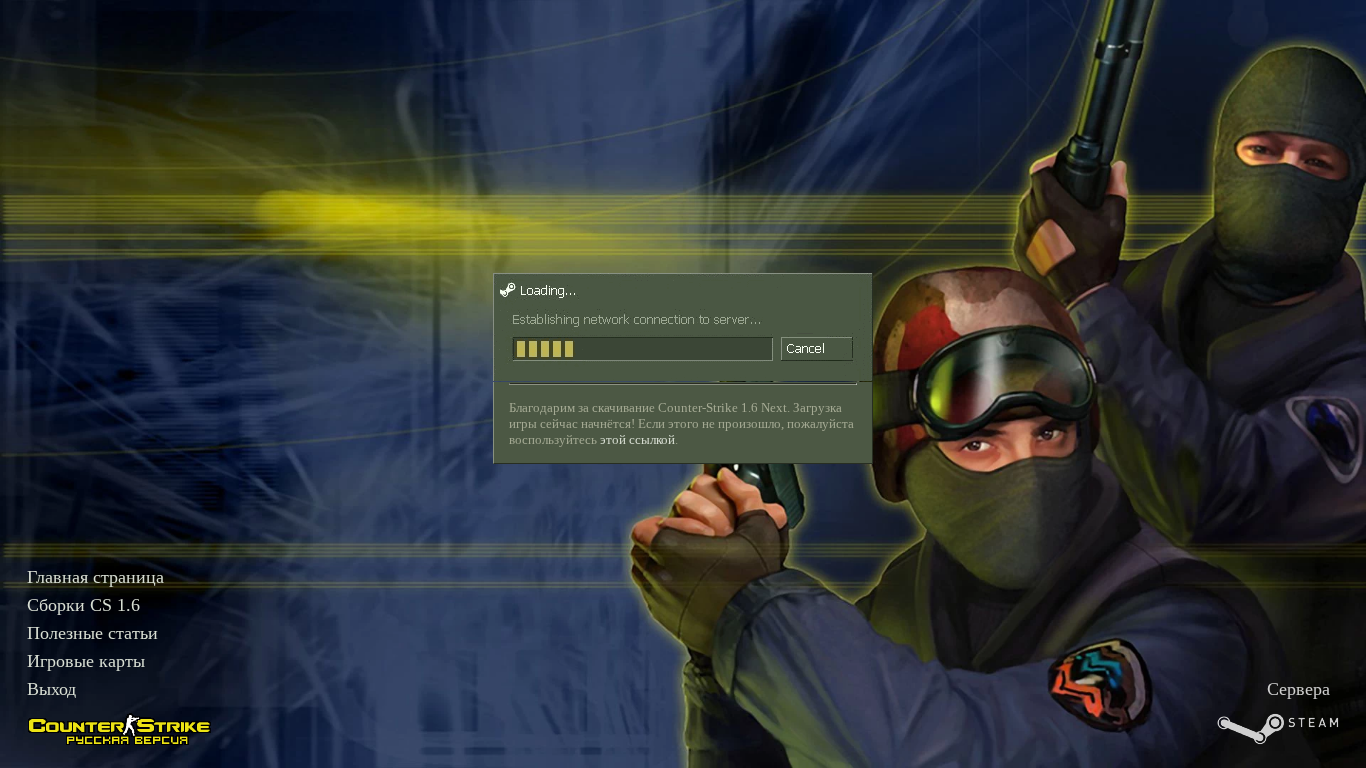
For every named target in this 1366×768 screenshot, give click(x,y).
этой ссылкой (637, 439)
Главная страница (95, 577)
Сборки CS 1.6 (83, 605)
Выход (51, 689)
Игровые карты (86, 661)
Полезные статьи (92, 633)
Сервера (1298, 689)
